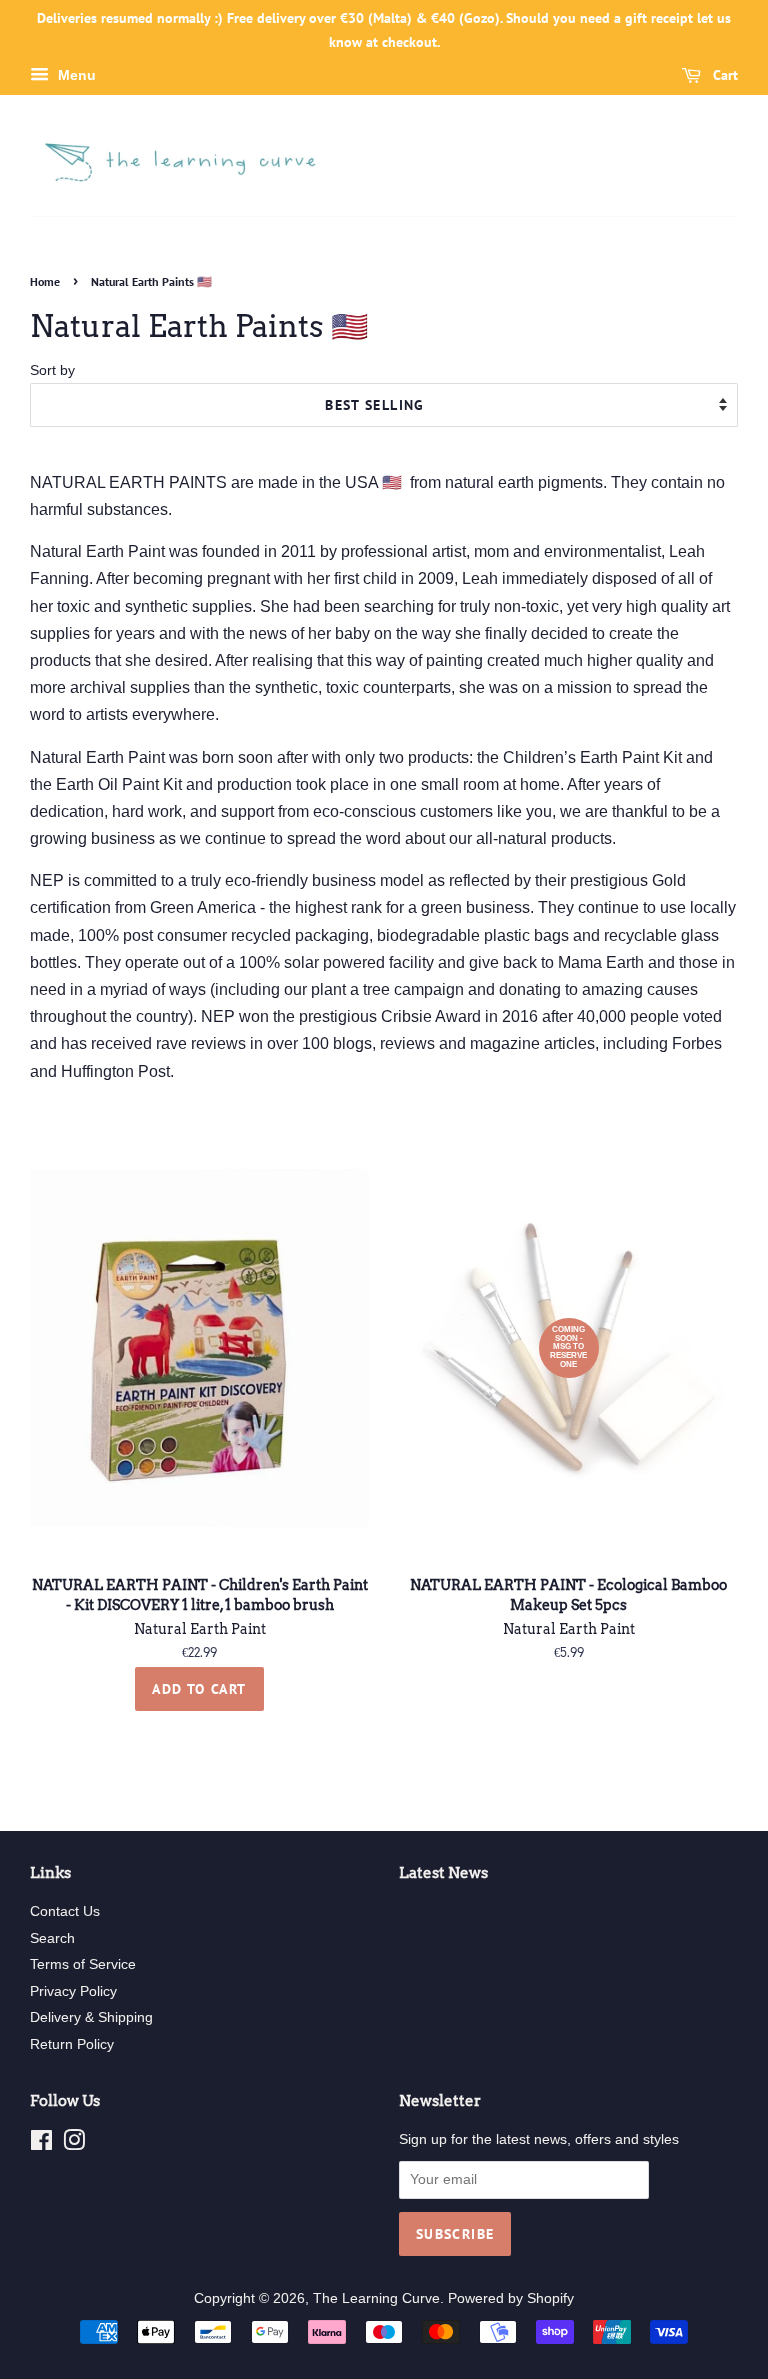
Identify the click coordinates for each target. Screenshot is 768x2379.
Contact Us (65, 1911)
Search (52, 1938)
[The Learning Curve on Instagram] (74, 2144)
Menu (75, 75)
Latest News (443, 1873)
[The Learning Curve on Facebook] (41, 2144)
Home (45, 281)
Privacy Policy (73, 1991)
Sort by (52, 370)
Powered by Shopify (511, 2298)
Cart (723, 75)
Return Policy (72, 2044)
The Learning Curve (376, 2298)
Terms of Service (83, 1964)
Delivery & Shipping (91, 2017)
